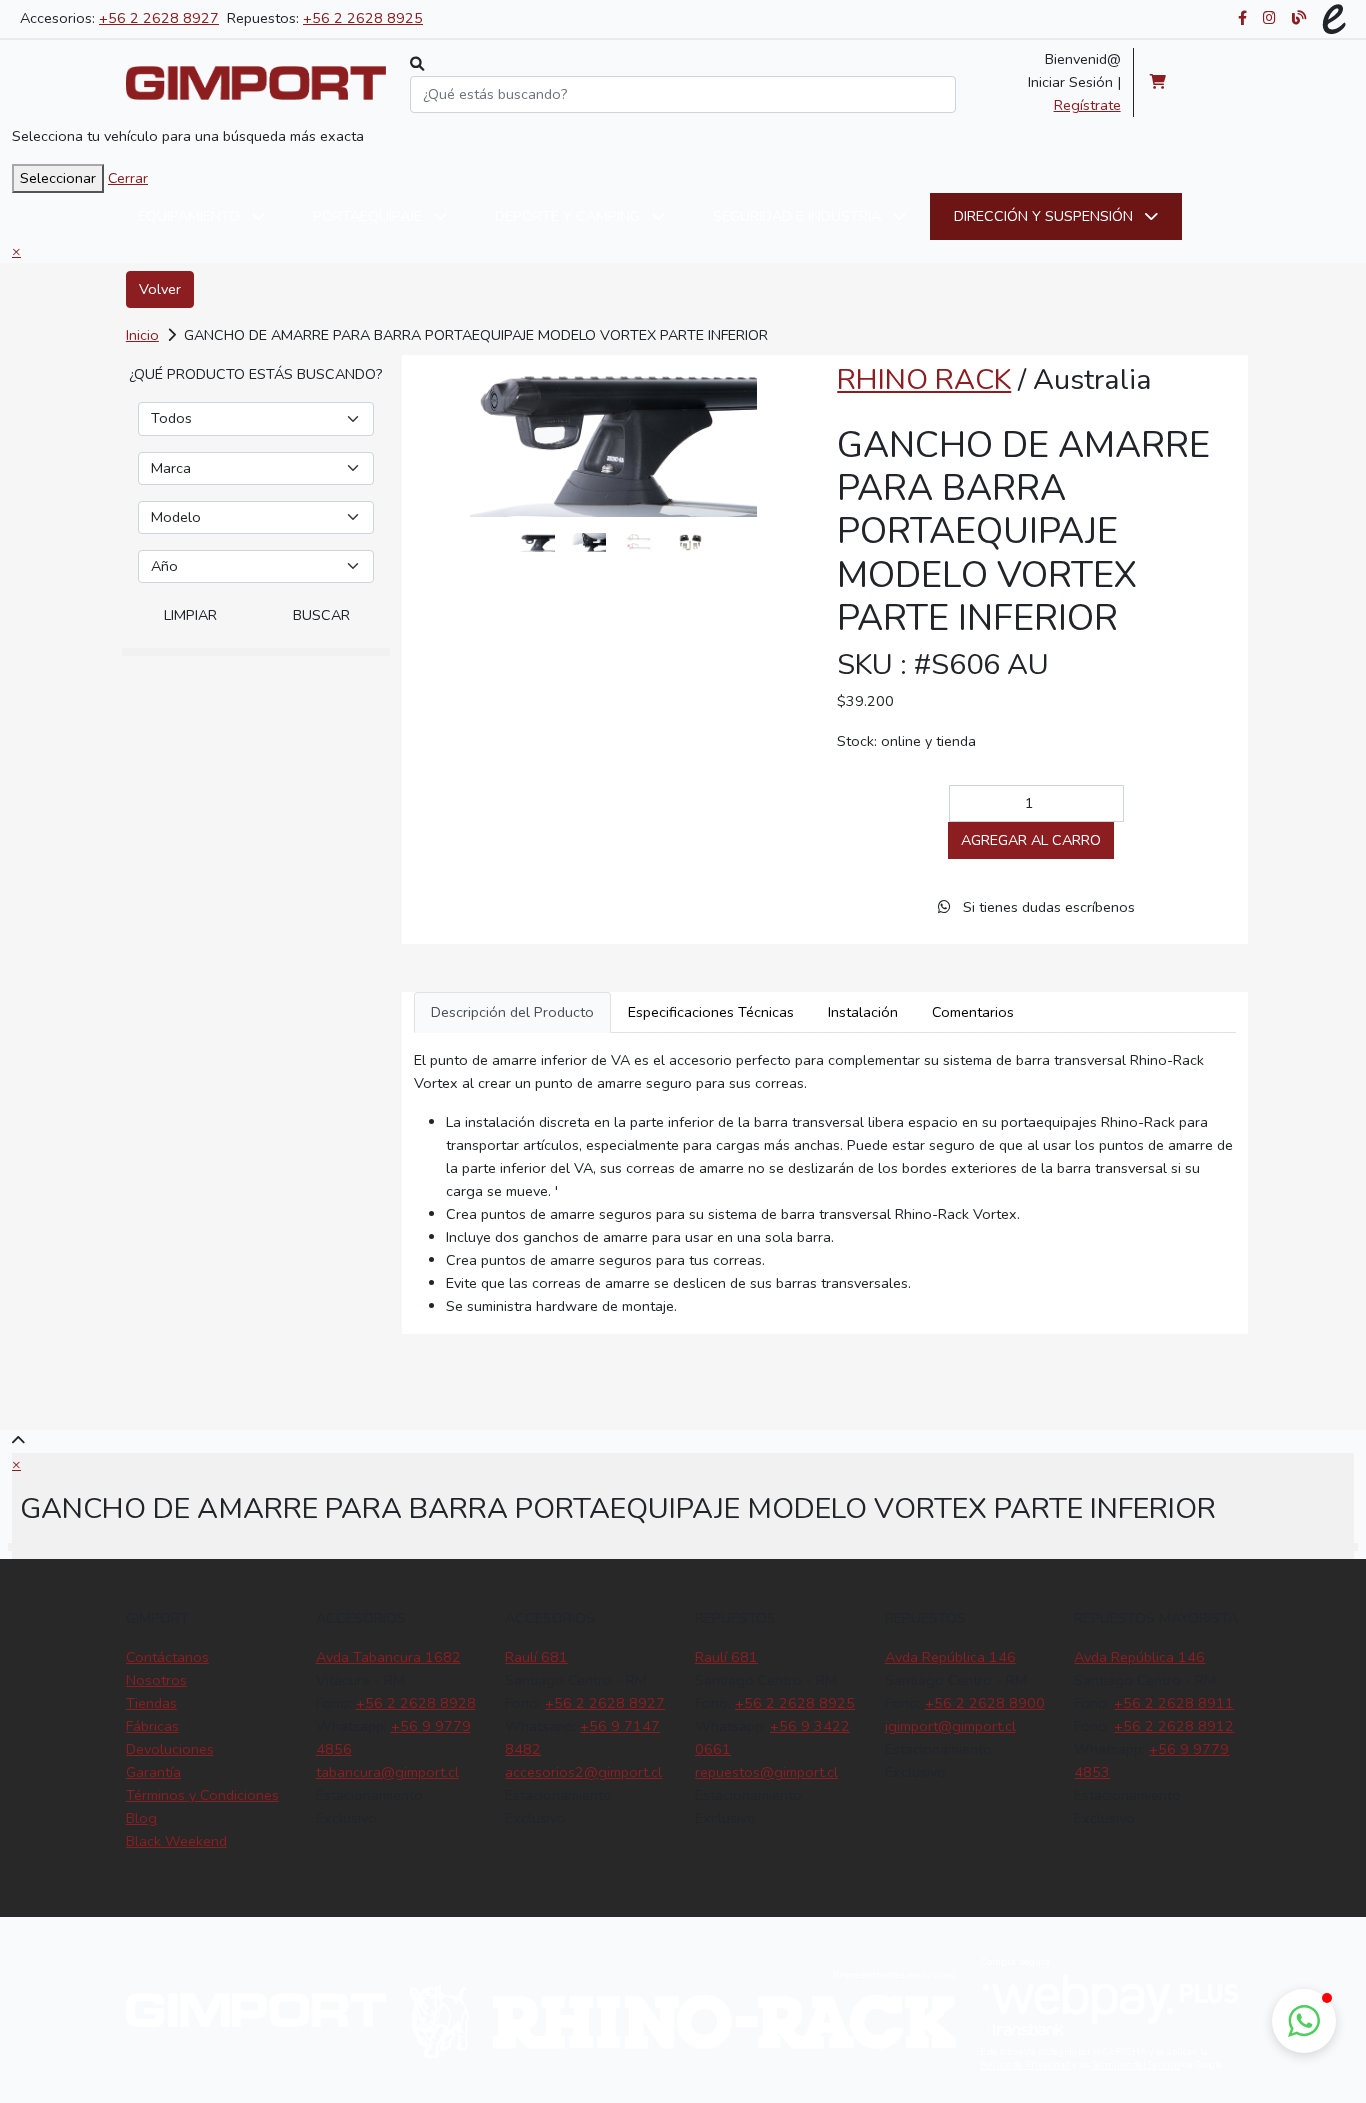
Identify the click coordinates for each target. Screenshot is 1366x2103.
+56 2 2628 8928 (416, 1703)
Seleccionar (58, 178)
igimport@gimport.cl (950, 1726)
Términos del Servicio (1136, 2065)
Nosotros (156, 1680)
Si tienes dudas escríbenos (1047, 907)
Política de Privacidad (1025, 2065)
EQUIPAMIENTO (191, 216)
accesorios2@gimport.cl (583, 1772)
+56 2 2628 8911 (1174, 1703)
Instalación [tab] (863, 1012)
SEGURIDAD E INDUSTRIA (799, 216)
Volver (160, 289)
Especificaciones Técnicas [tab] (711, 1012)
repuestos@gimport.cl (766, 1772)
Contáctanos (167, 1657)
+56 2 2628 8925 (363, 18)
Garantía (153, 1772)
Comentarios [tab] (973, 1012)
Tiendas (151, 1703)
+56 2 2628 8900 (985, 1703)
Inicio (142, 335)
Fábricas (152, 1726)
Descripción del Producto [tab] (512, 1012)
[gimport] (256, 83)
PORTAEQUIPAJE (369, 216)
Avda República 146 (950, 1657)
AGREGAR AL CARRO (1031, 840)
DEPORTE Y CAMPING (569, 216)
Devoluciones (170, 1749)
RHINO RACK (924, 379)
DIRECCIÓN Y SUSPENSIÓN (1045, 216)
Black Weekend (176, 1841)
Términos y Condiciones (202, 1795)
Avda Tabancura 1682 (388, 1657)
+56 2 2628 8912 (1174, 1726)
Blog (141, 1818)
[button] (1304, 2021)
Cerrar (128, 178)
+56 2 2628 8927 (159, 18)
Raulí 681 (536, 1657)
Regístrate (1087, 105)
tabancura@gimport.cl (387, 1772)
